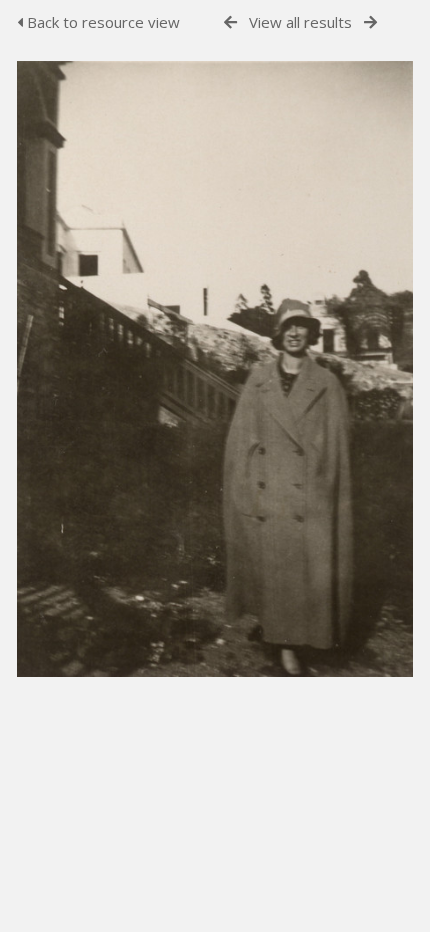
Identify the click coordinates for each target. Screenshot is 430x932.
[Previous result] (230, 22)
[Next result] (370, 22)
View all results (300, 22)
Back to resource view (101, 22)
